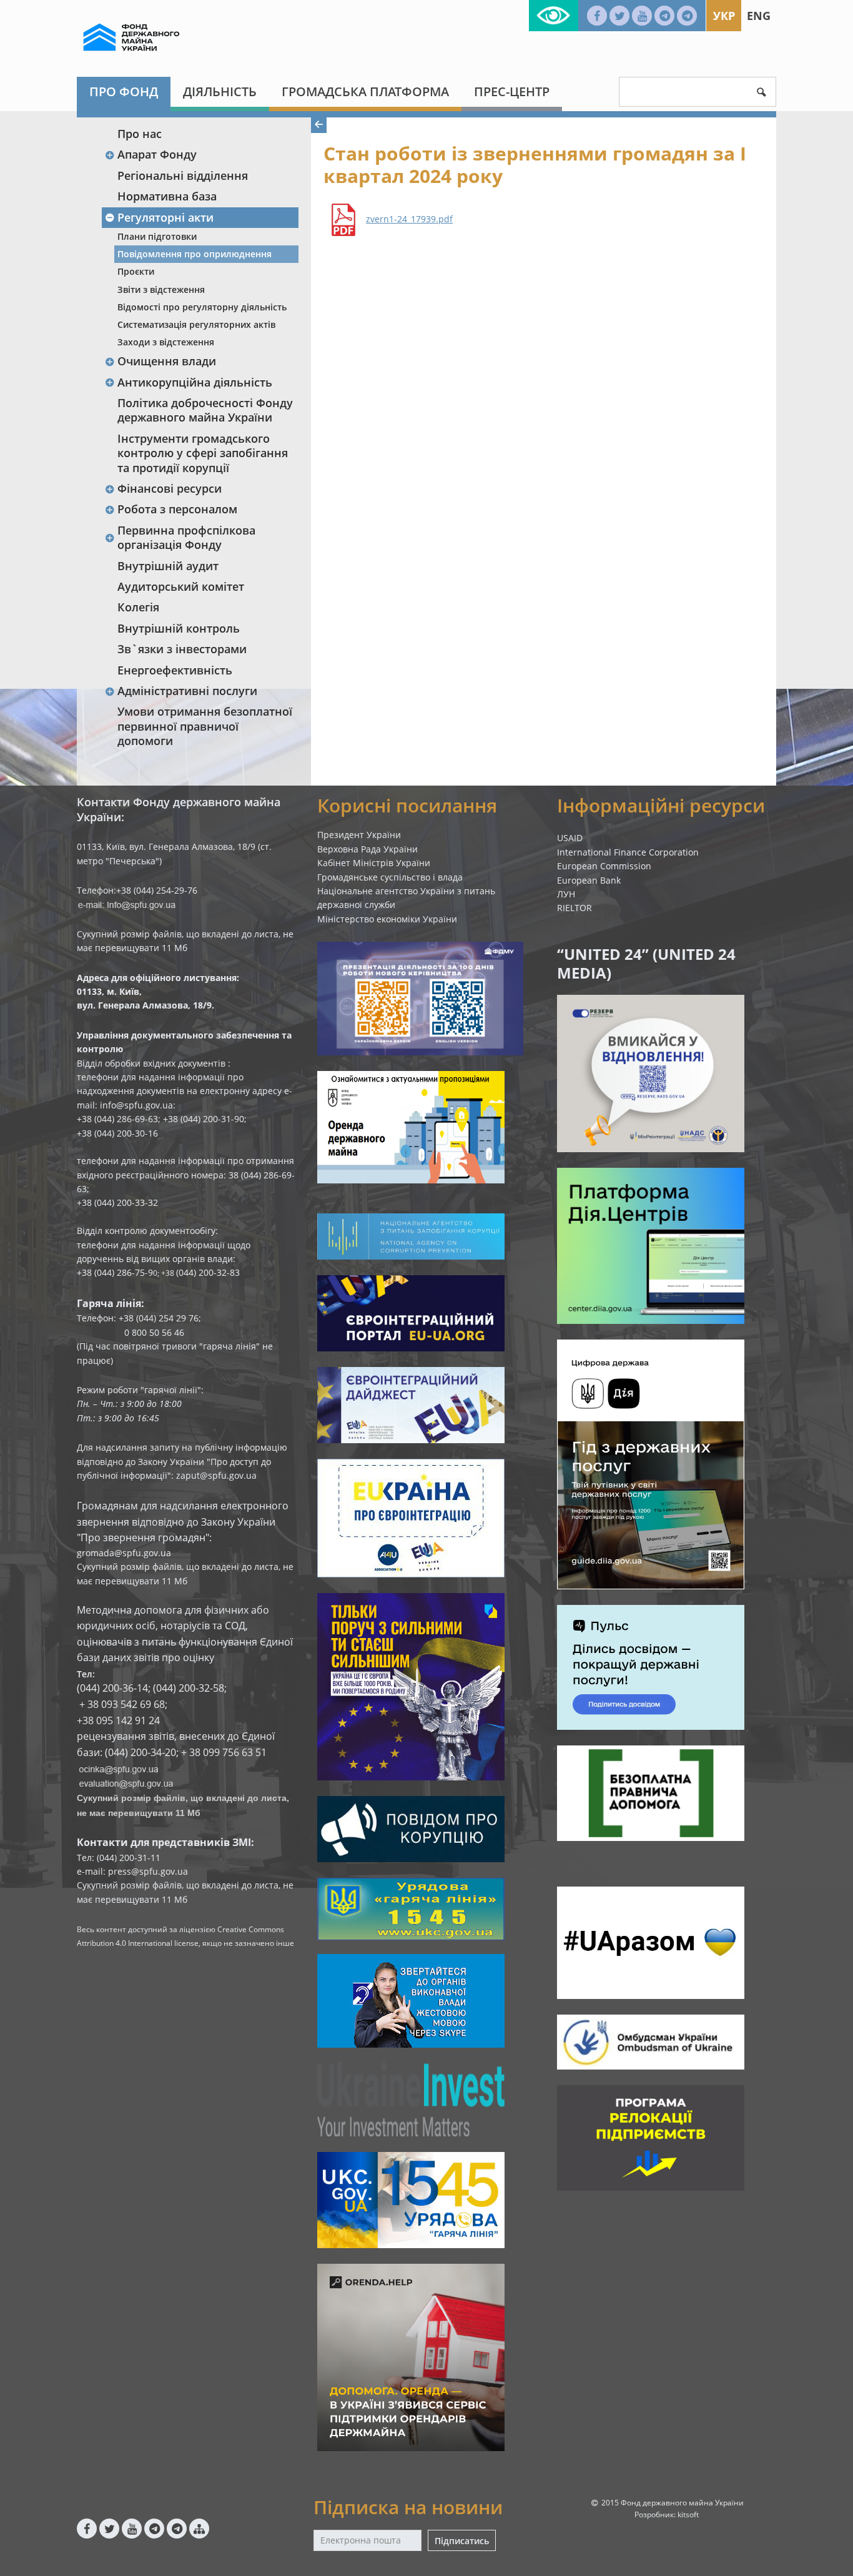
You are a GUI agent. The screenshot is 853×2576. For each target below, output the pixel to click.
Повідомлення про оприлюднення (195, 254)
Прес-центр (512, 91)
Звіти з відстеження (161, 289)
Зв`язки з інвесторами (182, 649)
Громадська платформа (365, 91)
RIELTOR (574, 908)
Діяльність (220, 91)
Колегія (138, 607)
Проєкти (136, 271)
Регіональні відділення (183, 175)
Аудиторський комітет (181, 586)
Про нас (140, 134)
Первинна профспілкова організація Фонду (186, 537)
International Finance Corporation (628, 852)
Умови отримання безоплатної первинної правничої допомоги (205, 726)
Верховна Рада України (367, 849)
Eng (759, 16)
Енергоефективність (175, 670)
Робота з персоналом (177, 509)
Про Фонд (124, 91)
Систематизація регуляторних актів (196, 324)
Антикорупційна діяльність (195, 382)
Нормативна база (167, 196)
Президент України (359, 835)
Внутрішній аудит (168, 566)
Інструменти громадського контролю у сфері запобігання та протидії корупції (203, 453)
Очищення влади (167, 361)
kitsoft (688, 2514)
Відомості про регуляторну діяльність (202, 307)
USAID (570, 838)
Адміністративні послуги (187, 691)
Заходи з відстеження (166, 342)
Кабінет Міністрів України (374, 863)
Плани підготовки (157, 236)
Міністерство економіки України (387, 919)
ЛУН (566, 894)
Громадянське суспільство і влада (390, 877)
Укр (724, 16)
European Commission (604, 866)
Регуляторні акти (165, 217)
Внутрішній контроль (179, 628)
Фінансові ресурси (170, 488)
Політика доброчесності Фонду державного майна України (205, 410)
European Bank (589, 880)
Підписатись (462, 2541)
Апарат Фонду (157, 154)
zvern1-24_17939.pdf (409, 219)
